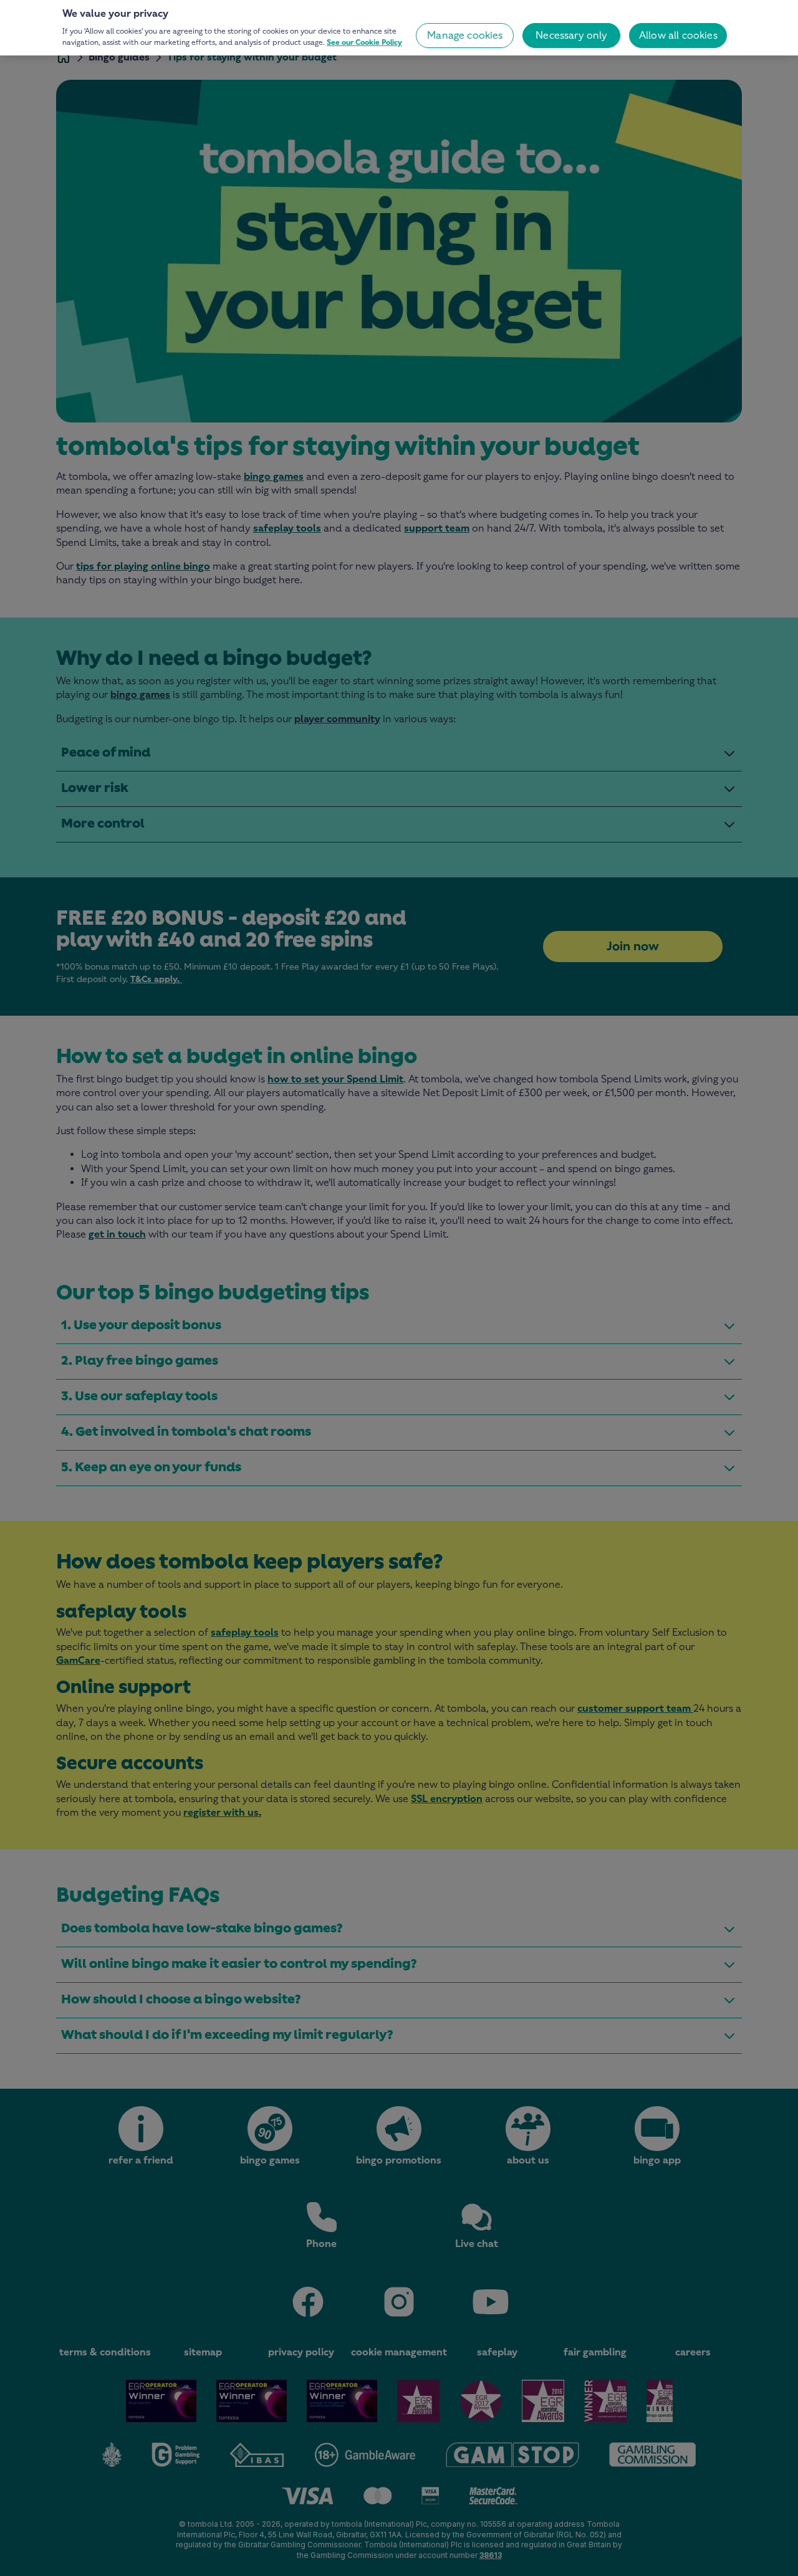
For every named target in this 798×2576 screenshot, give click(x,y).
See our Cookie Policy (364, 42)
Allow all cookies (678, 35)
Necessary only (571, 35)
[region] (399, 28)
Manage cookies (465, 35)
